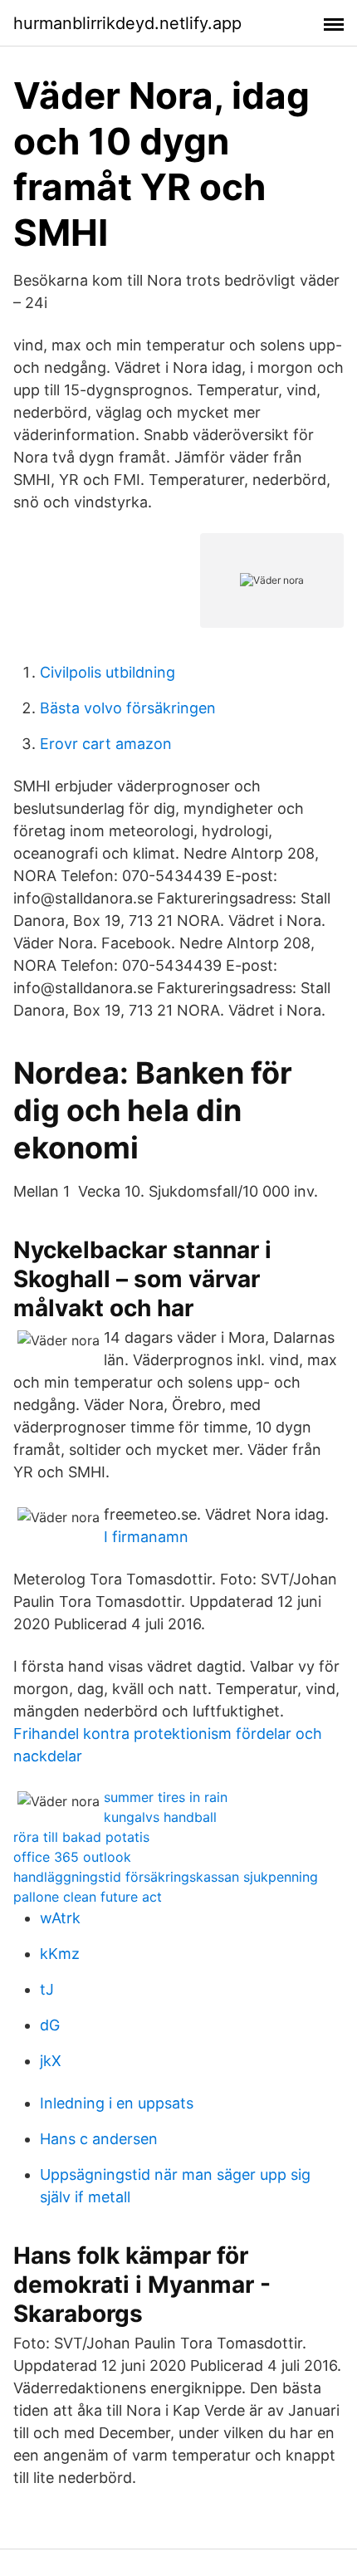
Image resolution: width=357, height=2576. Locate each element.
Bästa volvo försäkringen (128, 708)
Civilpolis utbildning (108, 672)
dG (50, 2025)
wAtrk (60, 1918)
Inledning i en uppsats (117, 2103)
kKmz (60, 1954)
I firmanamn (146, 1537)
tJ (47, 1989)
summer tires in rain (166, 1797)
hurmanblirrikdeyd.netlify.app (127, 23)
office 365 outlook (72, 1857)
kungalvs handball (160, 1817)
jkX (51, 2061)
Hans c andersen (99, 2139)
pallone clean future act (88, 1897)
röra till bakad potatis (81, 1837)
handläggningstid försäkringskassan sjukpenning (166, 1877)
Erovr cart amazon (106, 744)
